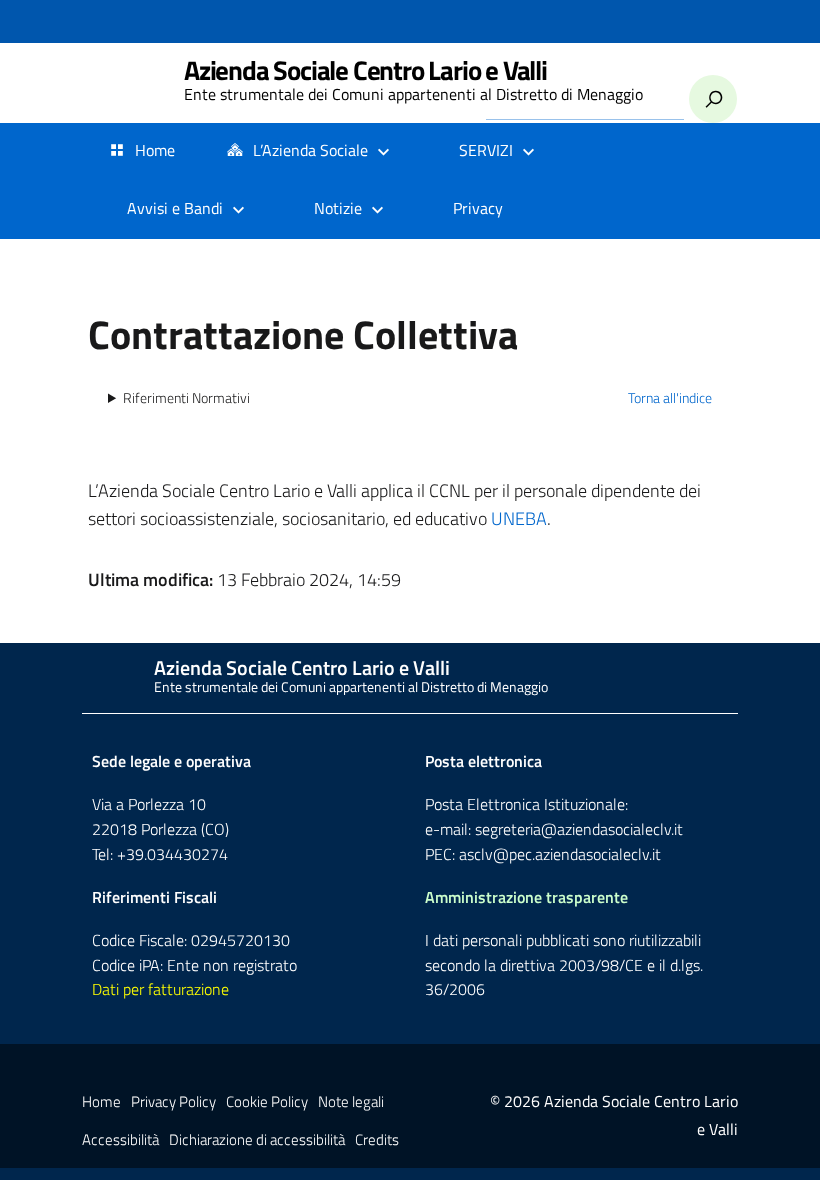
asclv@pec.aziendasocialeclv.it (560, 854)
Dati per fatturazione (160, 989)
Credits (377, 1139)
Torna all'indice (670, 398)
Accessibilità (120, 1139)
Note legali (351, 1101)
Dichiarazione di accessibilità (257, 1139)
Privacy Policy (173, 1101)
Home (155, 150)
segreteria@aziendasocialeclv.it (579, 829)
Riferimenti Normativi (186, 398)
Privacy (478, 208)
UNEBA (519, 518)
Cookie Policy (267, 1101)
